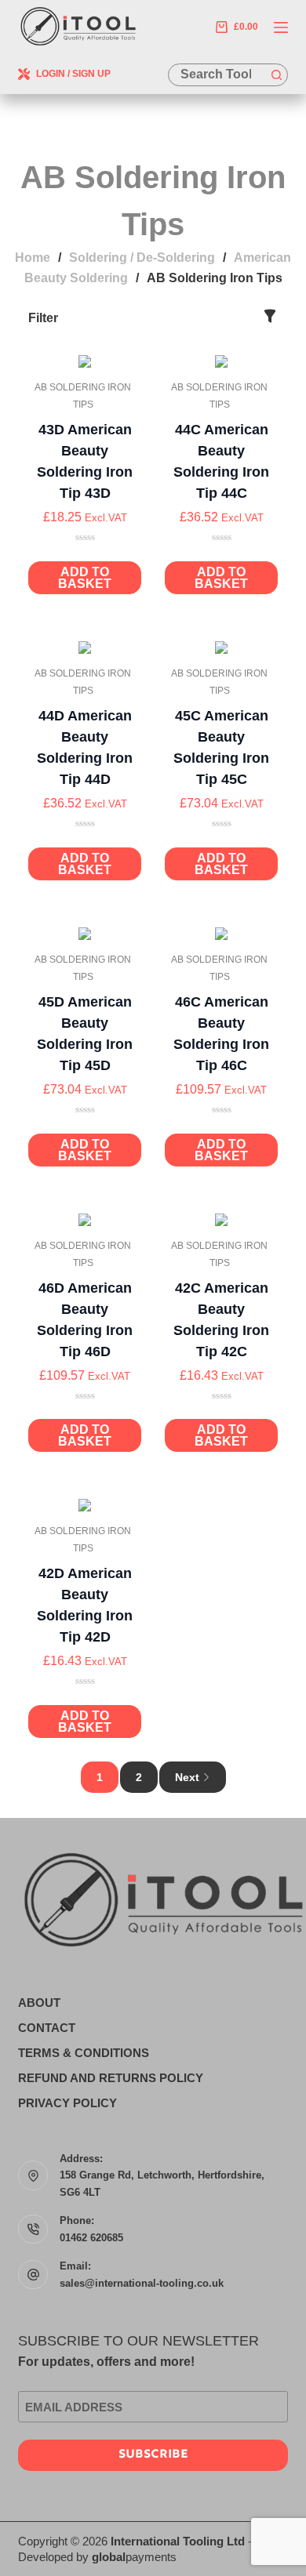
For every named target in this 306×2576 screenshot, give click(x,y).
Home (33, 258)
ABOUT (39, 2003)
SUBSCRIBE (153, 2455)
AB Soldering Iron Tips (83, 396)
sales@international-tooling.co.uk (142, 2283)
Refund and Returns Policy (111, 2078)
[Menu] (281, 27)
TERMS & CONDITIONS (84, 2053)
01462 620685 (91, 2238)
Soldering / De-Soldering (142, 258)
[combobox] (217, 75)
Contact (47, 2028)
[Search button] (277, 75)
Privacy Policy (67, 2103)
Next (187, 1777)
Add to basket (85, 578)
